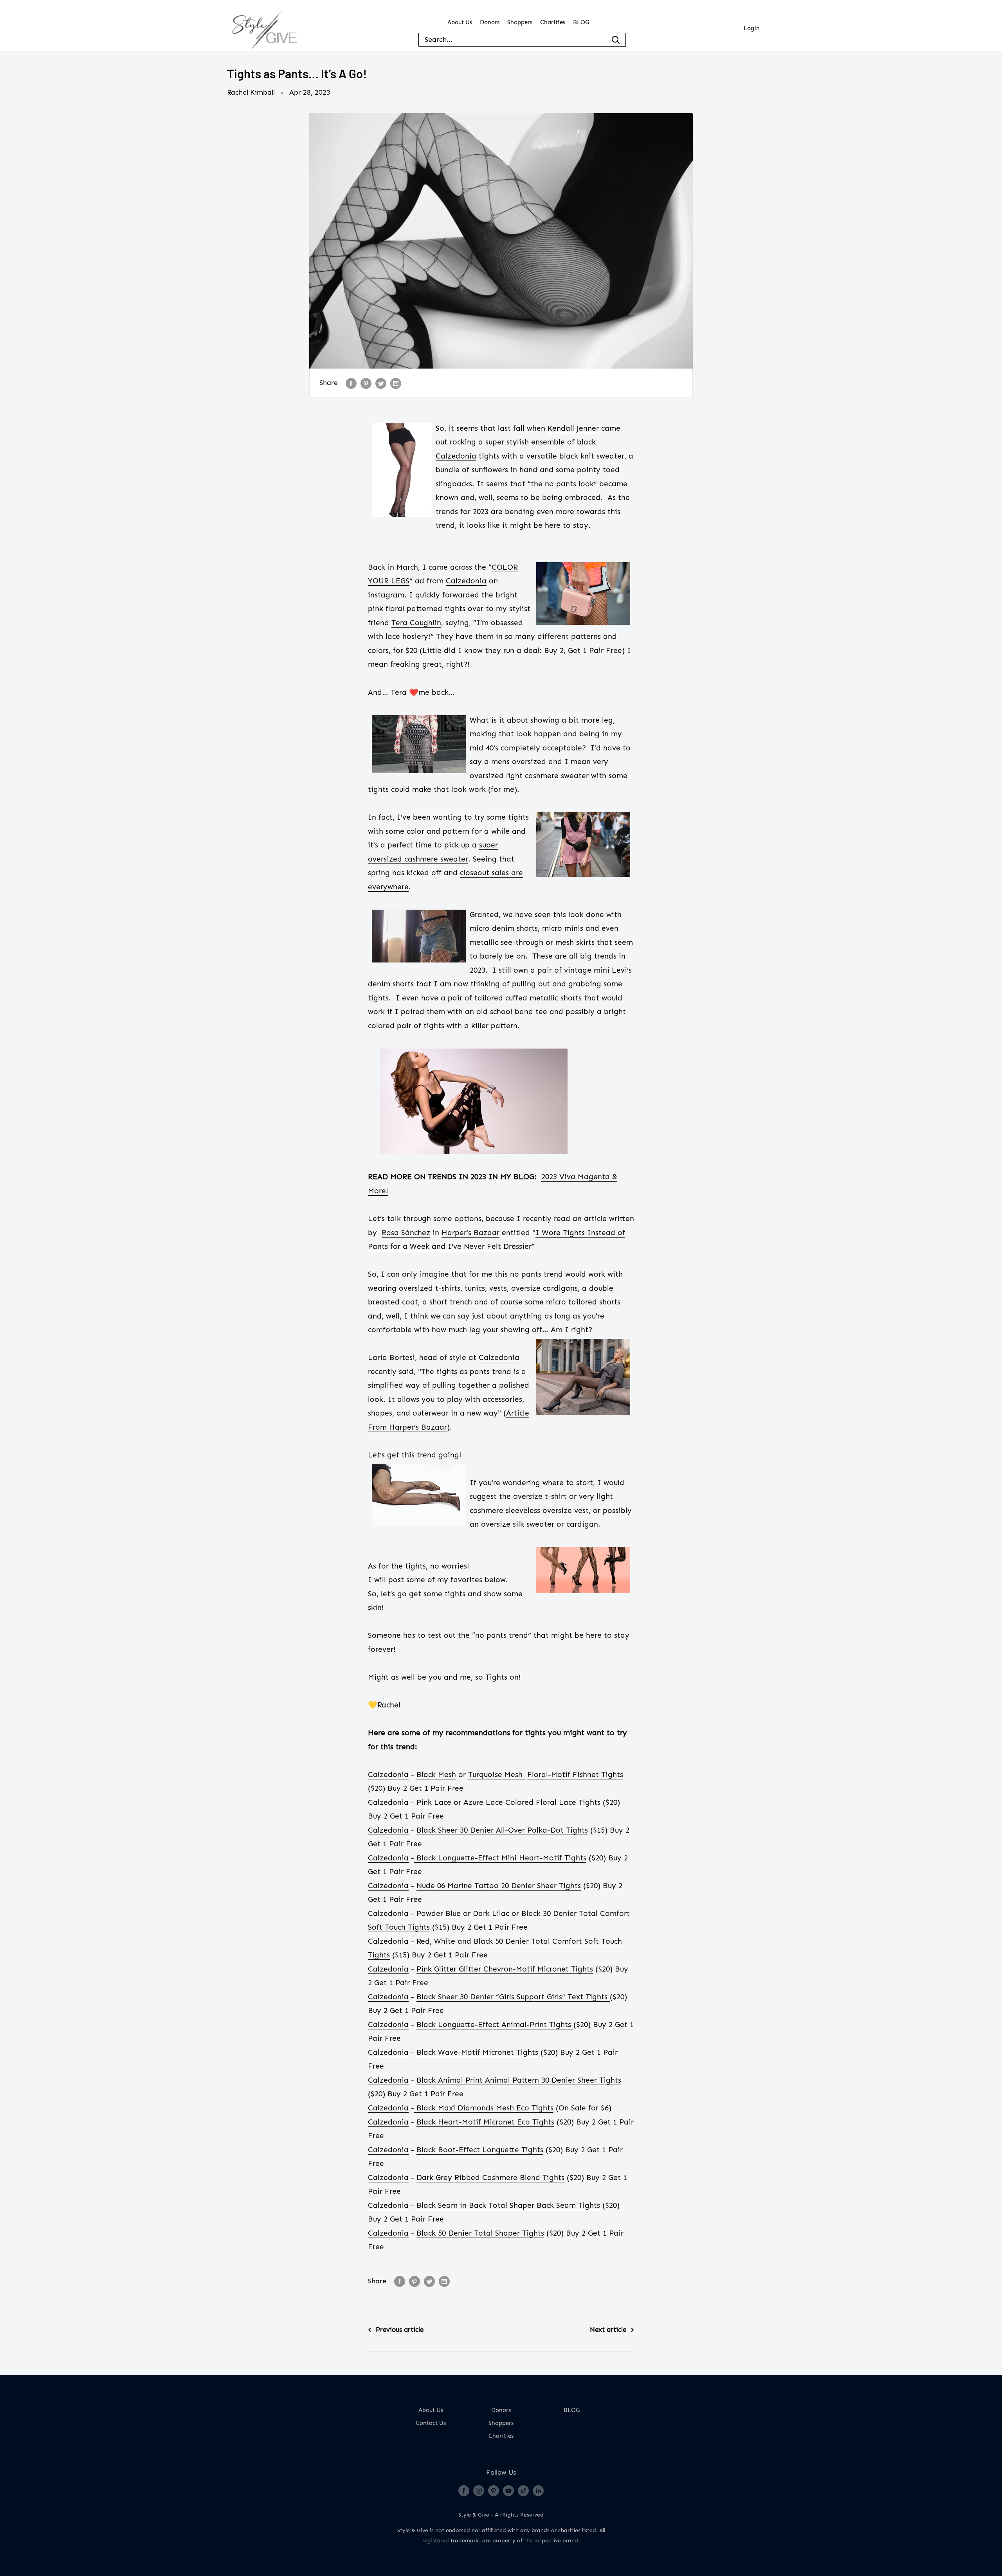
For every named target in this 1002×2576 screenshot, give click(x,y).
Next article (608, 2330)
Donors (490, 22)
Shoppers (520, 22)
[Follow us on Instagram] (479, 2490)
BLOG (581, 22)
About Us (460, 22)
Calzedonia (499, 1357)
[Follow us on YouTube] (508, 2490)
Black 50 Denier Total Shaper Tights (480, 2233)
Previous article (400, 2330)
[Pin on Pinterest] (366, 383)
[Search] (616, 40)
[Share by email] (396, 383)
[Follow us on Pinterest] (494, 2490)
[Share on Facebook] (351, 383)
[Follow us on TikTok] (523, 2490)
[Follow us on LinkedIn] (538, 2490)
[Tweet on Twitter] (381, 383)
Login (752, 28)
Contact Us (431, 2423)
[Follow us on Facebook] (464, 2490)
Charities (553, 22)
